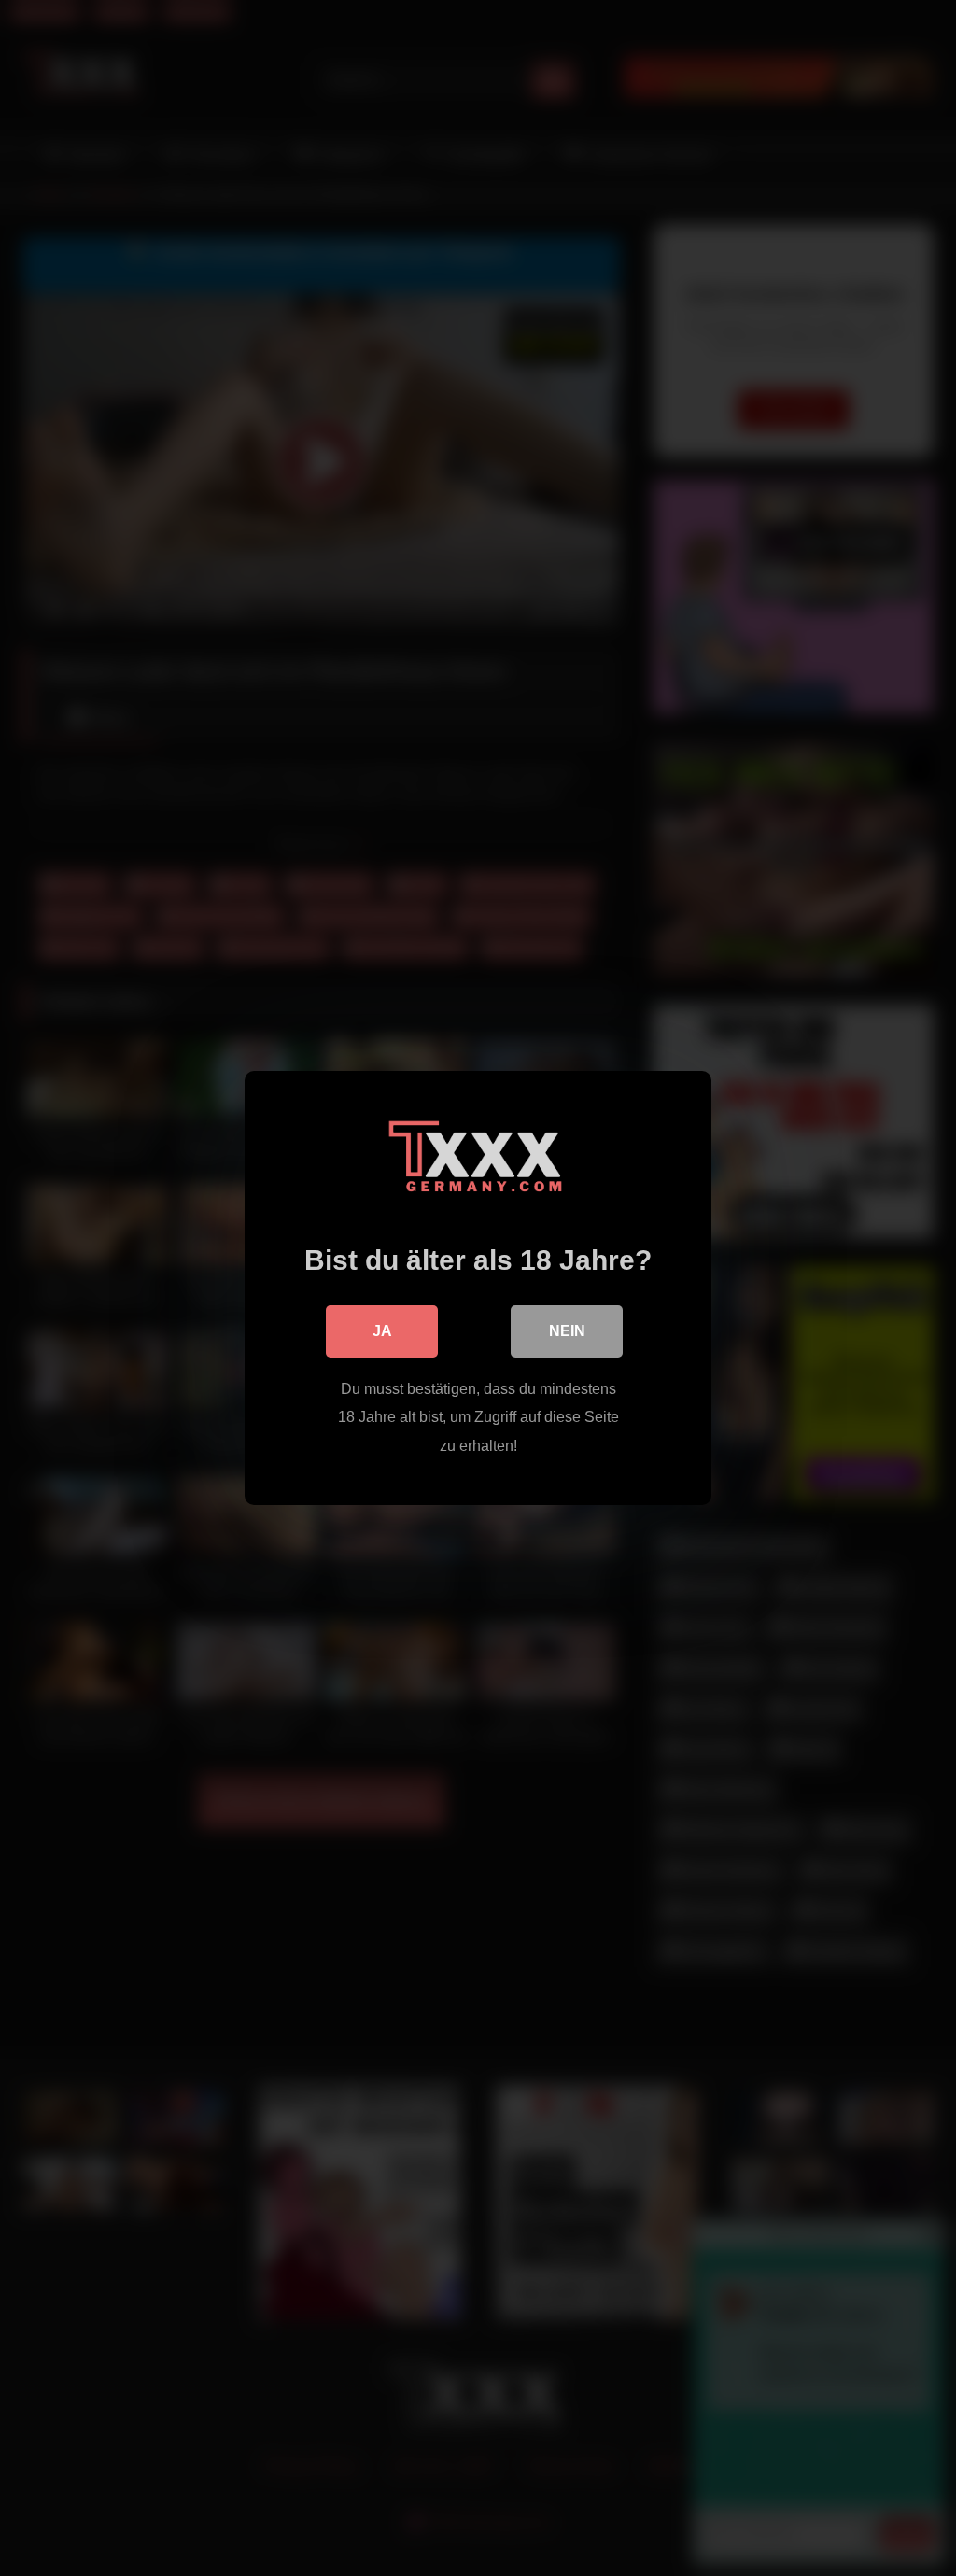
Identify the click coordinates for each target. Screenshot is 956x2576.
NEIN (567, 1331)
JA (382, 1331)
